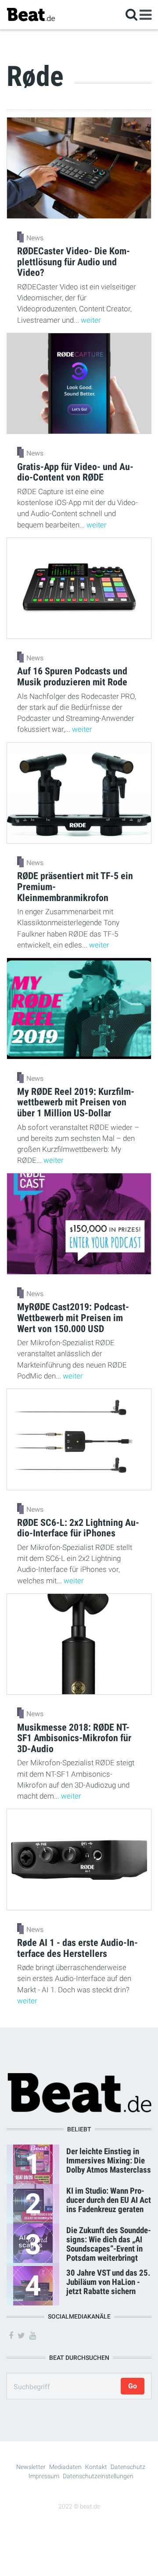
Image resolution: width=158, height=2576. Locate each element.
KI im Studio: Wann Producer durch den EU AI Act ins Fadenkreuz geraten (109, 2200)
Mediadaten (65, 2467)
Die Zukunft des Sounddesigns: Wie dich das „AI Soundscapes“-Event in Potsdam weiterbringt (109, 2244)
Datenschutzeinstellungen (98, 2476)
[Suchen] (131, 14)
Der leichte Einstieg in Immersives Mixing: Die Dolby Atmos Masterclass (109, 2161)
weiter (91, 320)
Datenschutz (128, 2467)
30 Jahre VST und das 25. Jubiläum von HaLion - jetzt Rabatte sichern (108, 2282)
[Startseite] (31, 14)
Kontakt (96, 2467)
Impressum (44, 2476)
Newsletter (31, 2467)
